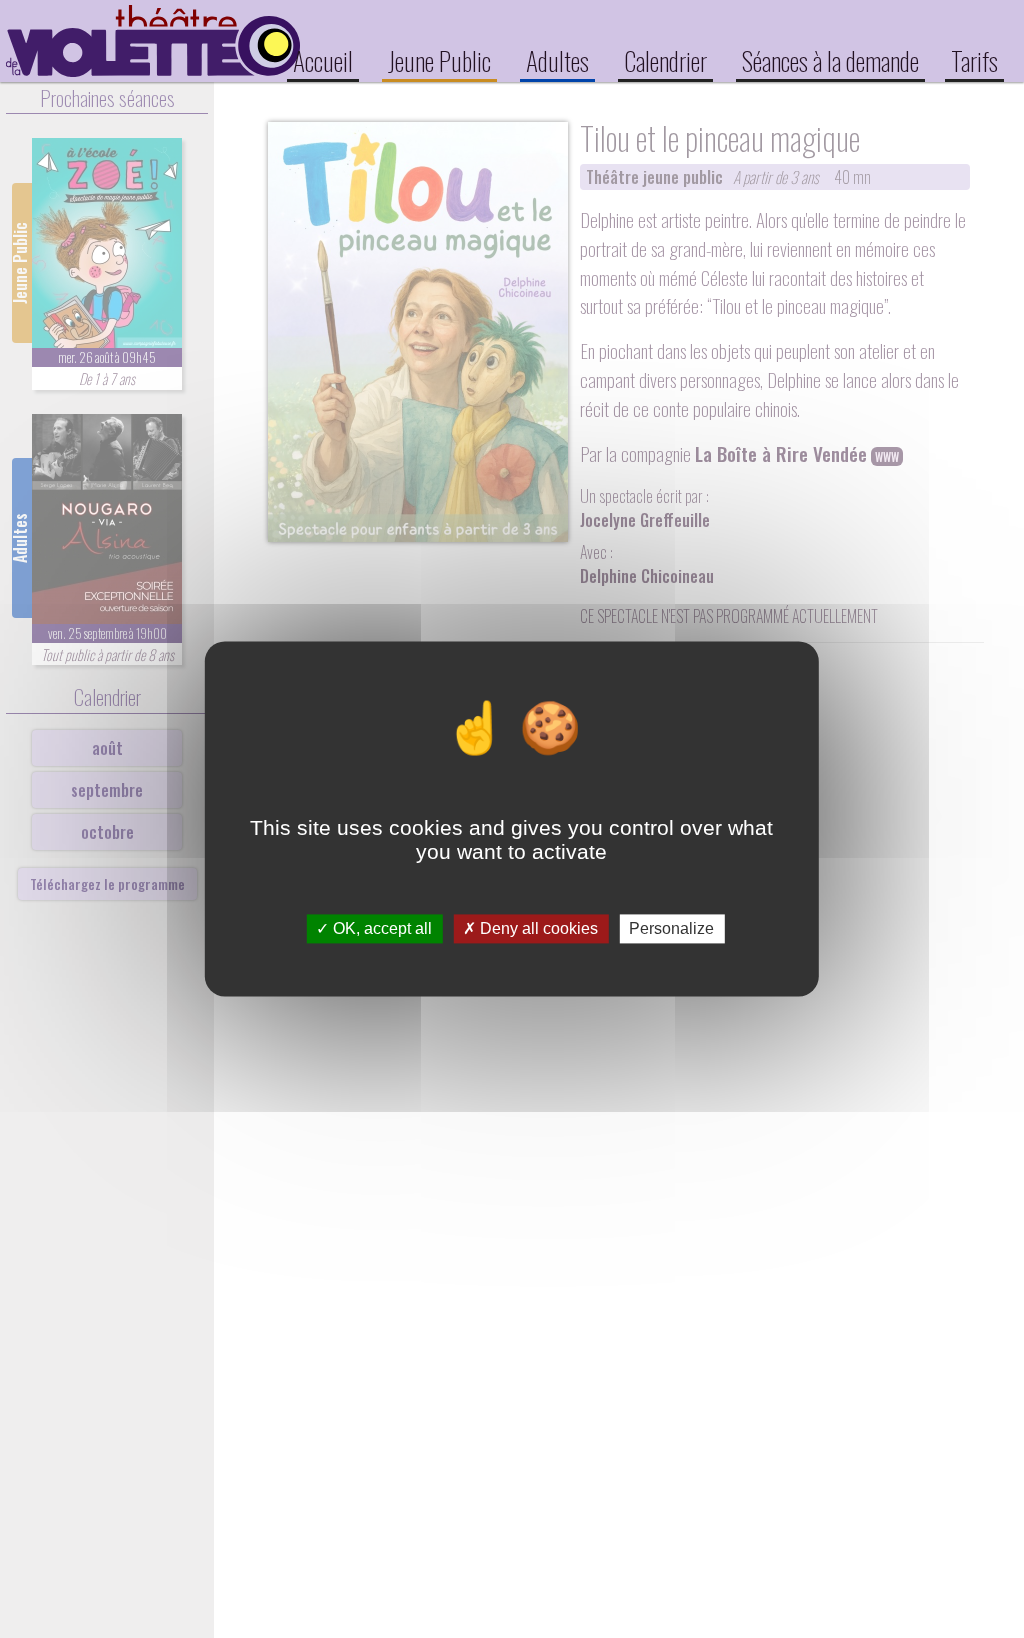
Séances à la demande (830, 60)
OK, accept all (380, 928)
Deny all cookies (537, 928)
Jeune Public (439, 60)
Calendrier (665, 60)
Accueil (323, 60)
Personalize (671, 928)
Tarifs (974, 60)
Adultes (557, 60)
